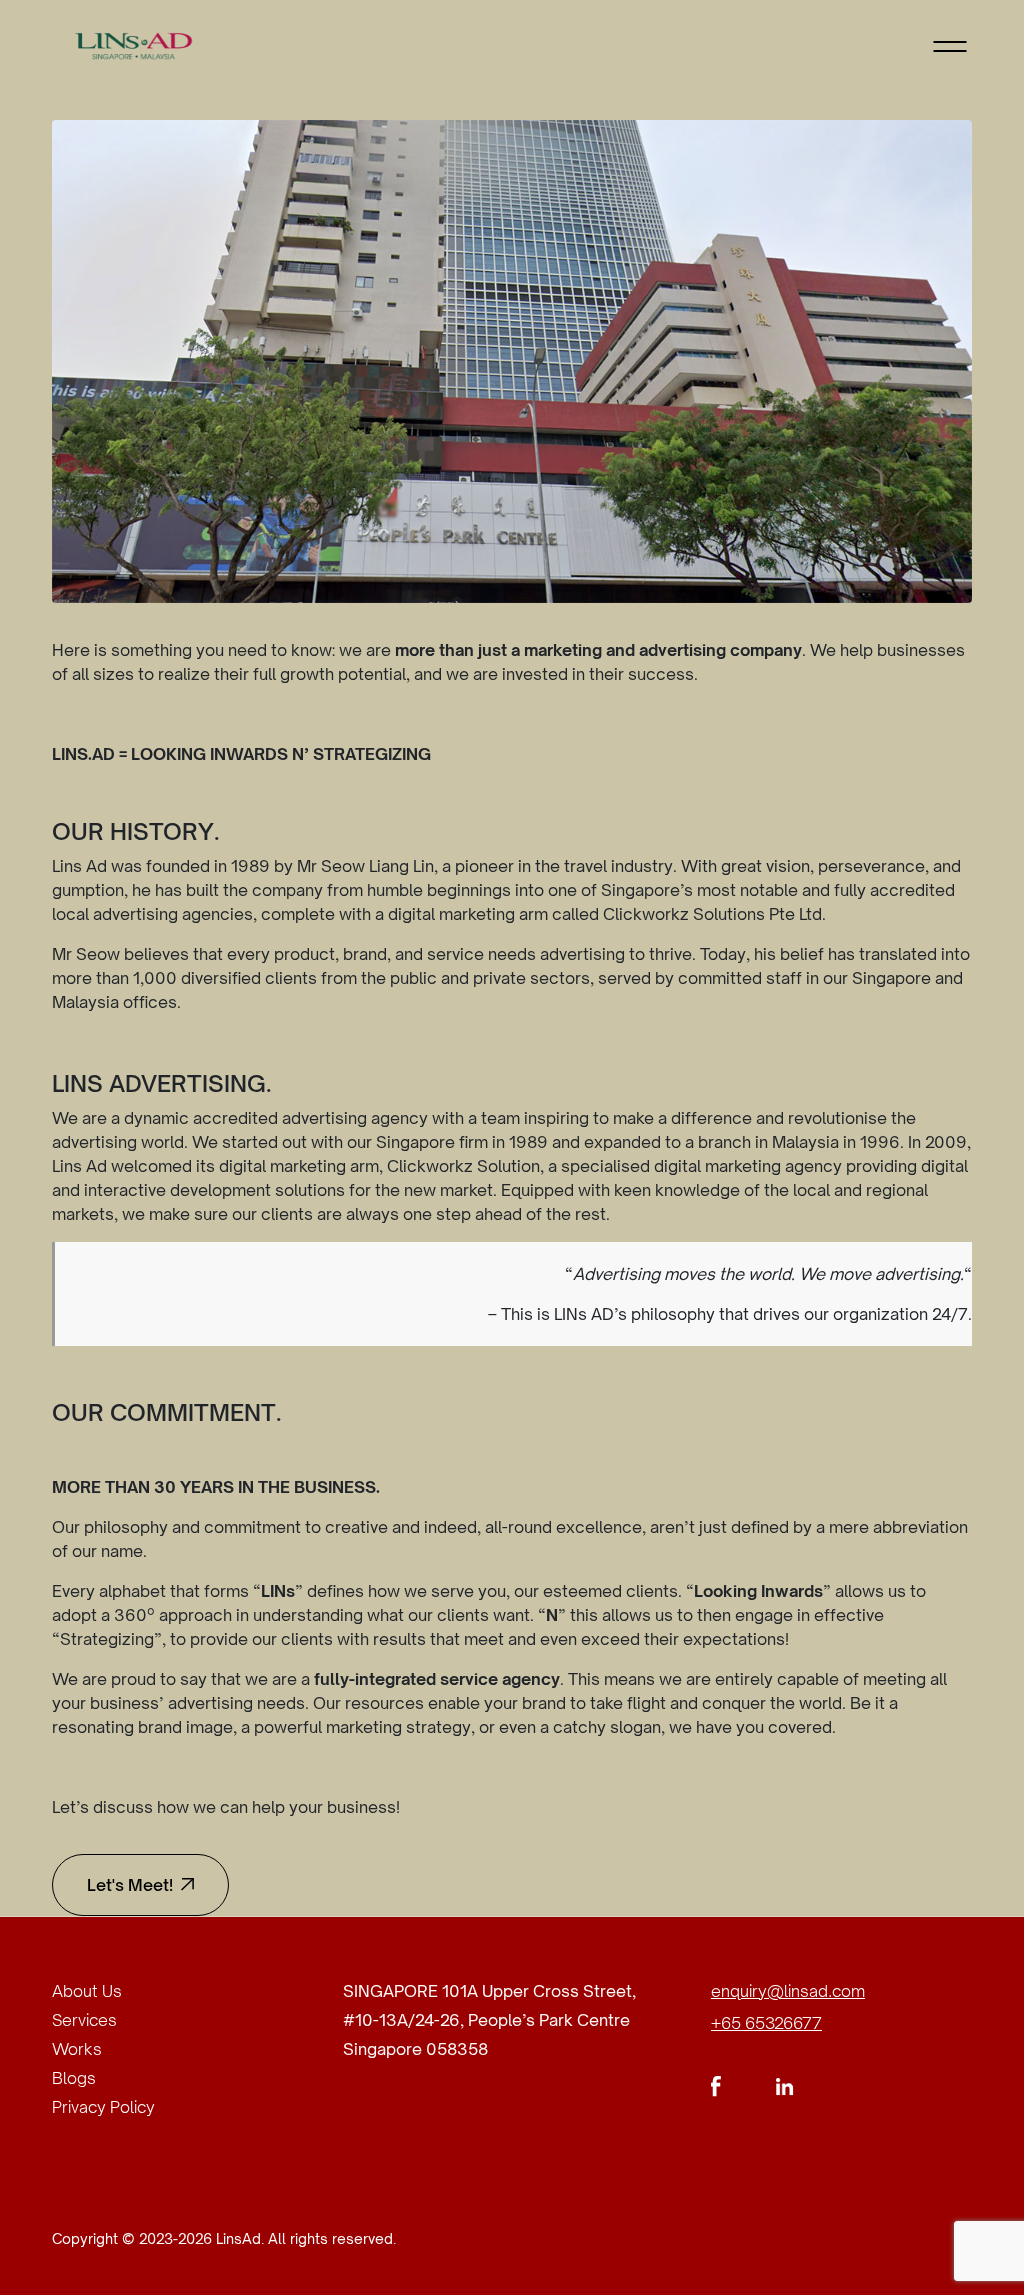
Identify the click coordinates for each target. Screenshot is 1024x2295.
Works (77, 2049)
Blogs (74, 2078)
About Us (87, 1991)
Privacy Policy (103, 2107)
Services (84, 2020)
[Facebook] (716, 2085)
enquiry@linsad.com (788, 1991)
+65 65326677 (766, 2023)
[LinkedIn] (784, 2085)
